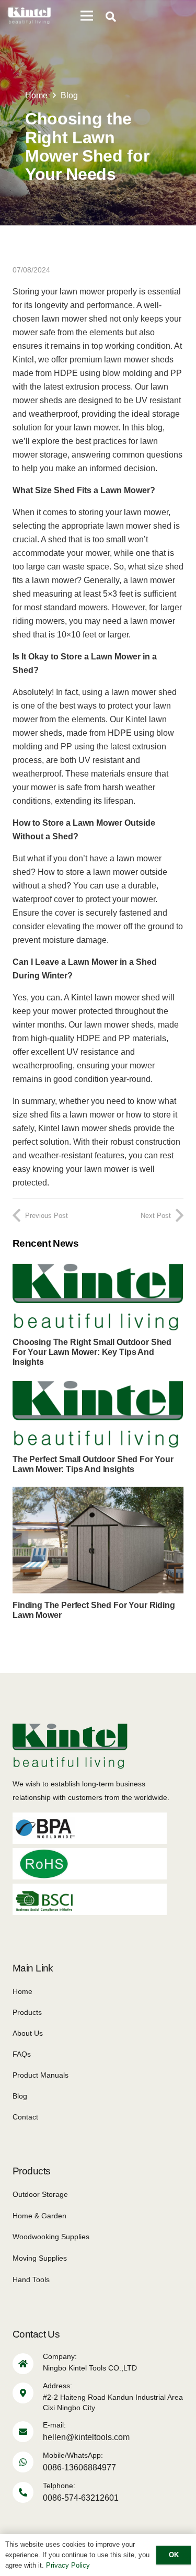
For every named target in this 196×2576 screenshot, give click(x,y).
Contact (25, 2117)
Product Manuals (41, 2075)
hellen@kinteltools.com (86, 2437)
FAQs (22, 2054)
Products (27, 2012)
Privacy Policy (68, 2565)
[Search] (111, 17)
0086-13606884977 (79, 2467)
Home (22, 1991)
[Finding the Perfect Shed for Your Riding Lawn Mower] (98, 1493)
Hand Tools (31, 2279)
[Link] (30, 16)
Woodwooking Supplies (51, 2237)
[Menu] (87, 16)
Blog (20, 2096)
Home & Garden (39, 2216)
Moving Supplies (40, 2258)
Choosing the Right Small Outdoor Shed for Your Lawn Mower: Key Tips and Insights (92, 1352)
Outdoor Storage (40, 2194)
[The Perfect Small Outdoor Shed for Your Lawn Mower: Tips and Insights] (98, 1387)
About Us (28, 2033)
